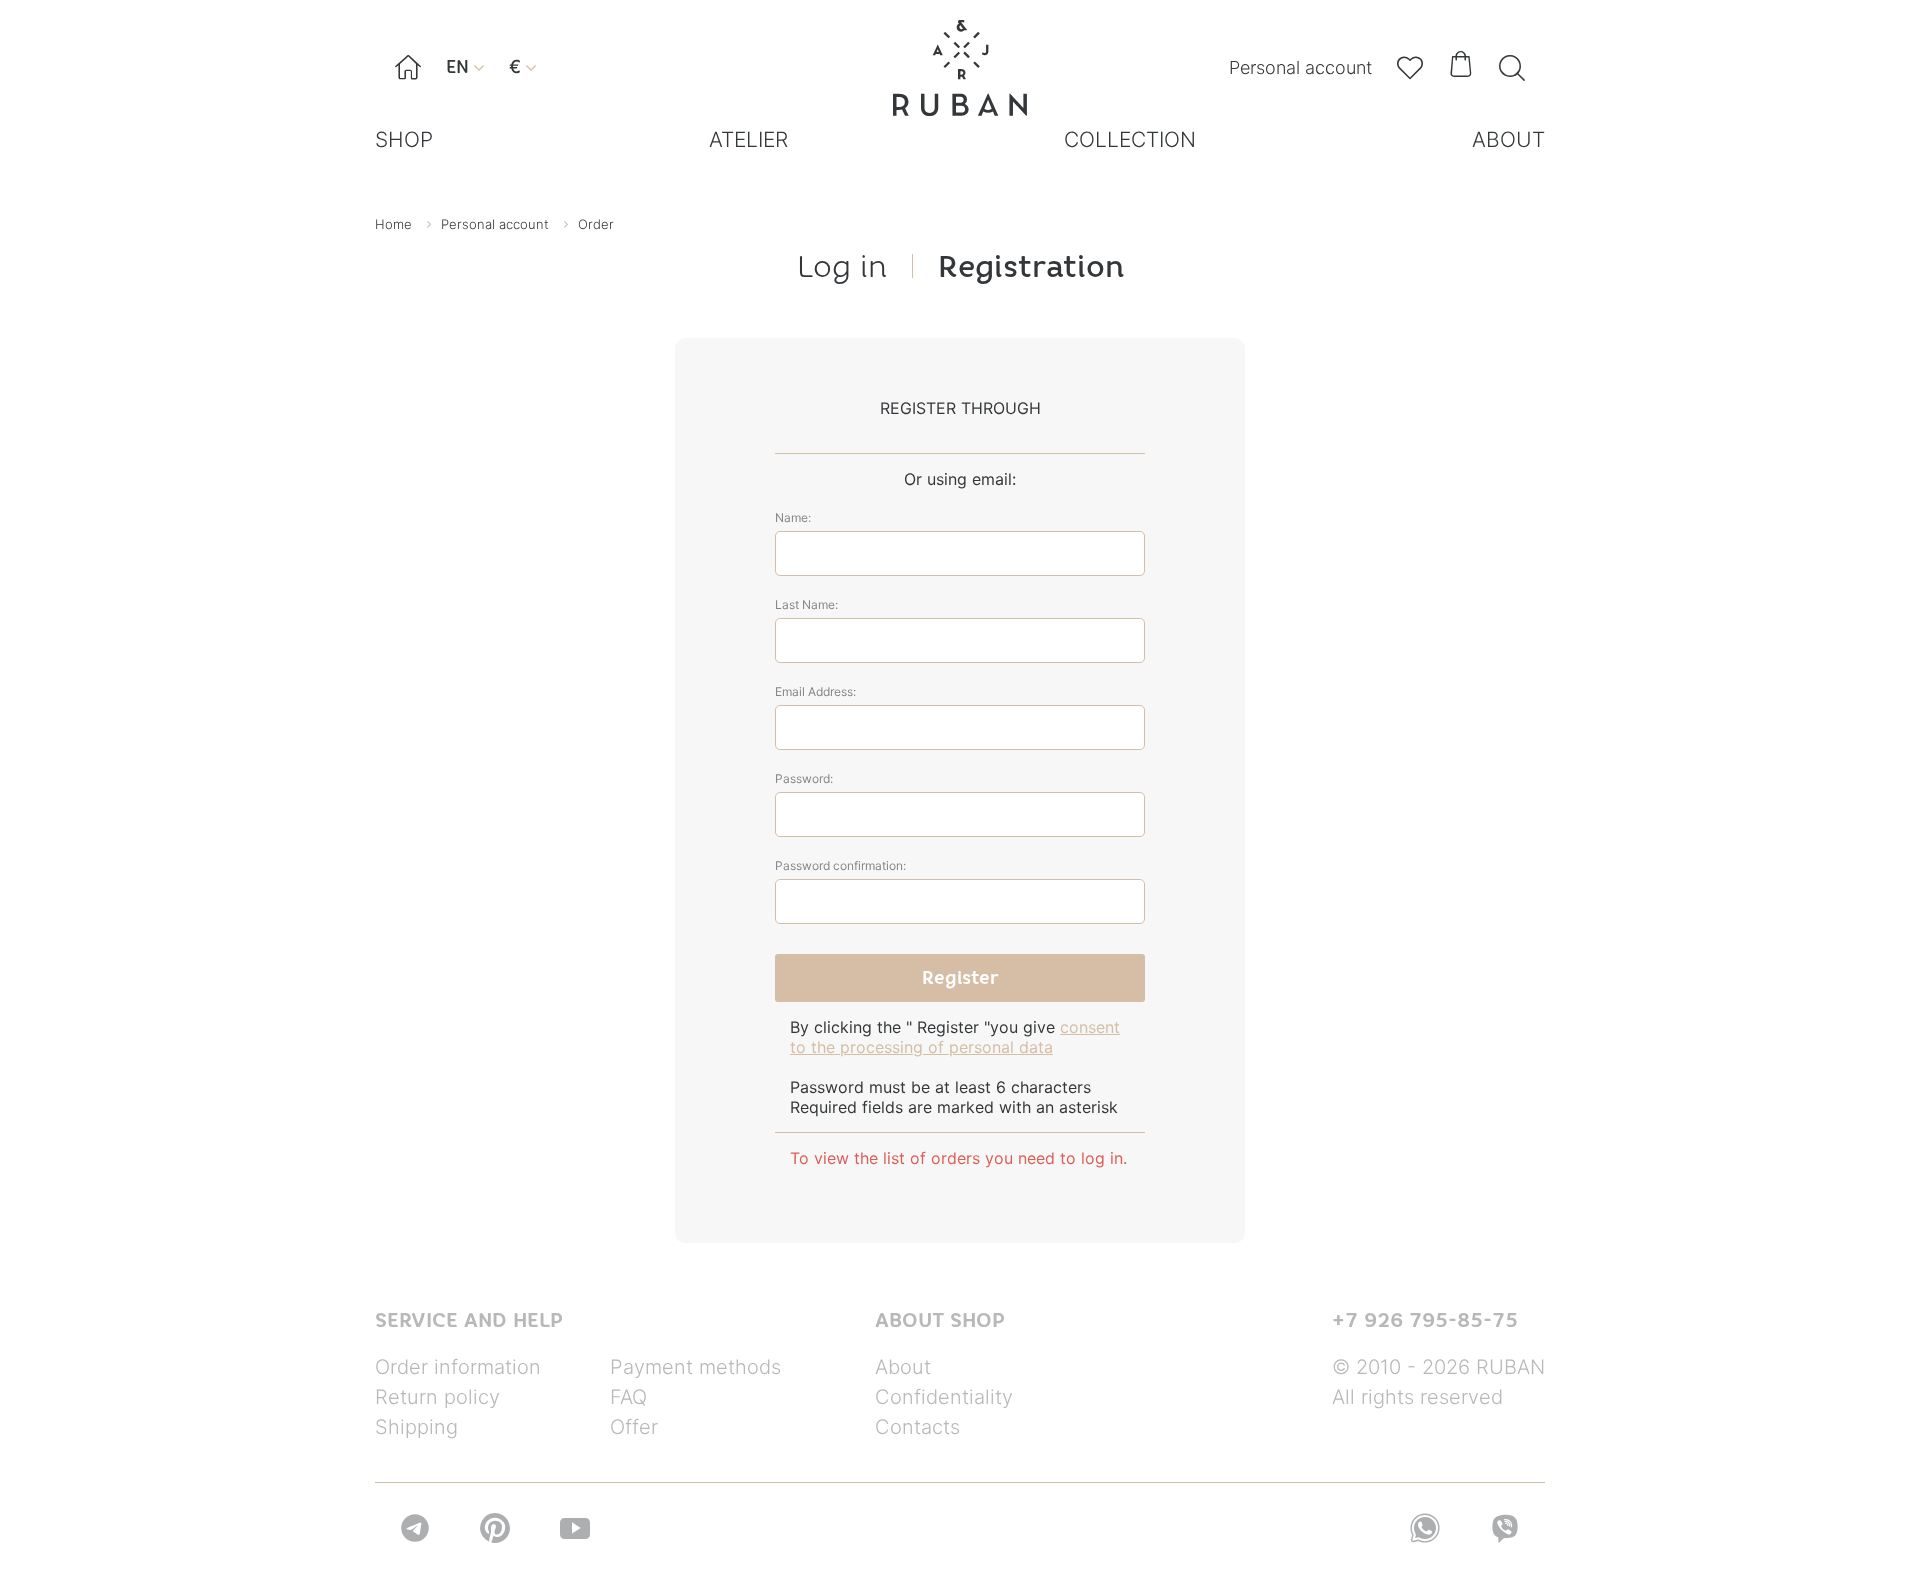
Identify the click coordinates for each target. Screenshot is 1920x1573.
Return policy (437, 1397)
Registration (1031, 266)
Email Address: (815, 691)
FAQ (628, 1397)
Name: (793, 517)
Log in (842, 266)
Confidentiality (944, 1397)
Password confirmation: (840, 865)
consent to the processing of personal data (955, 1037)
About (903, 1367)
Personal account (1300, 67)
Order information (458, 1367)
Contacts (917, 1427)
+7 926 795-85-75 (1425, 1320)
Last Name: (806, 604)
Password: (804, 778)
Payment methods (695, 1367)
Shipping (416, 1427)
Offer (634, 1427)
